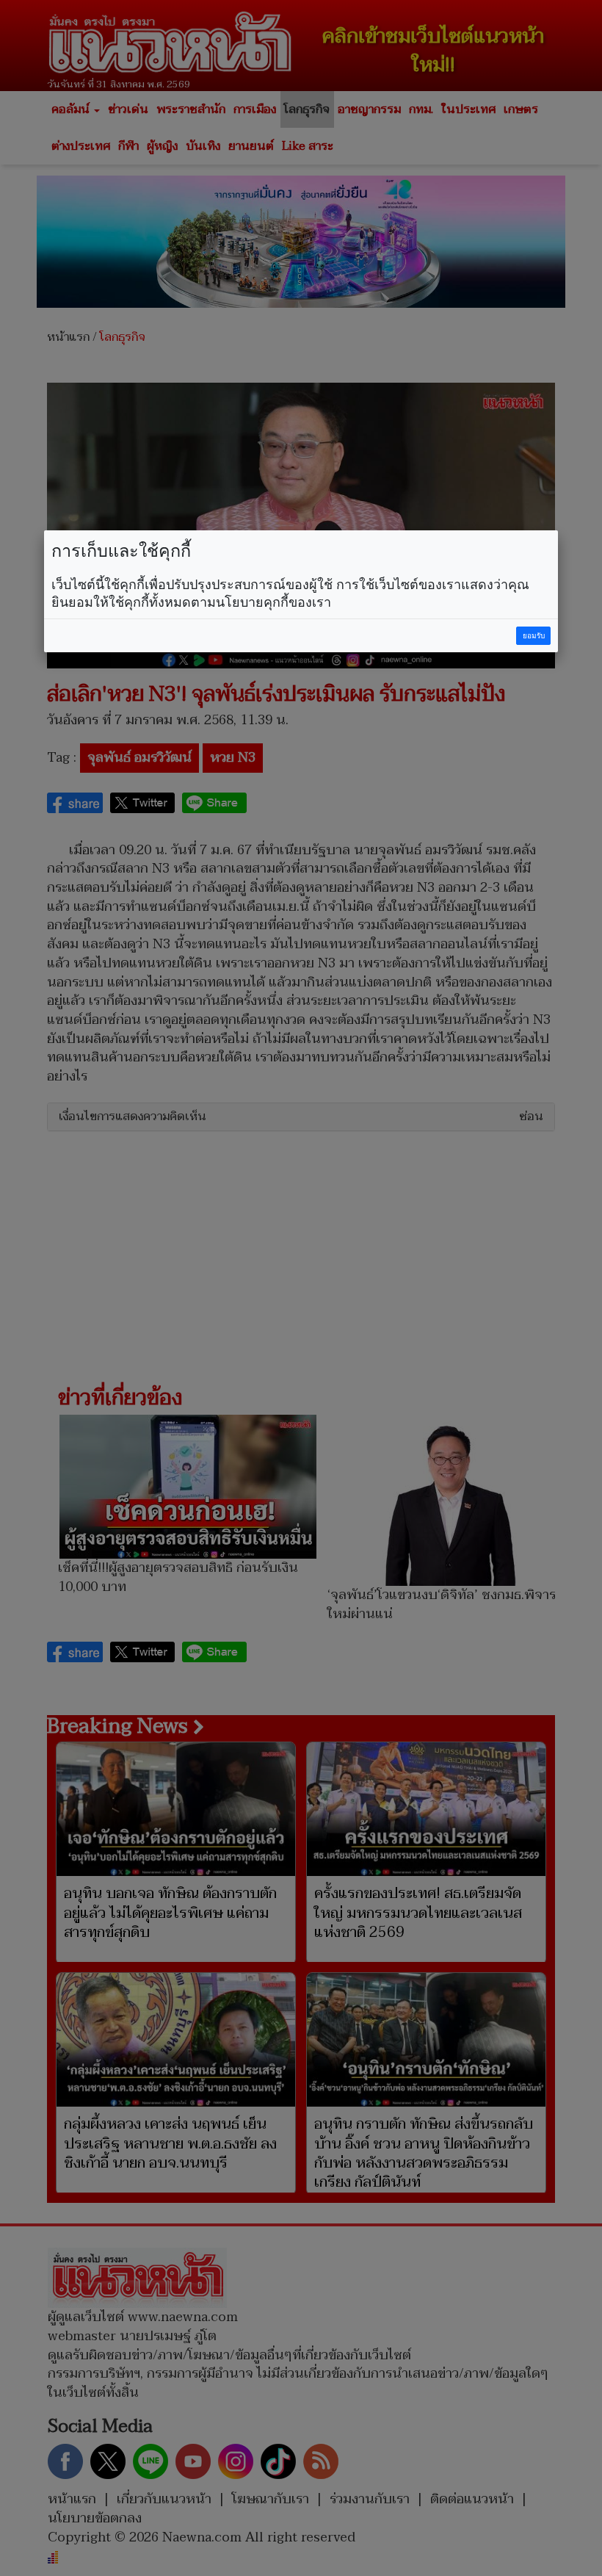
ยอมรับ (534, 636)
